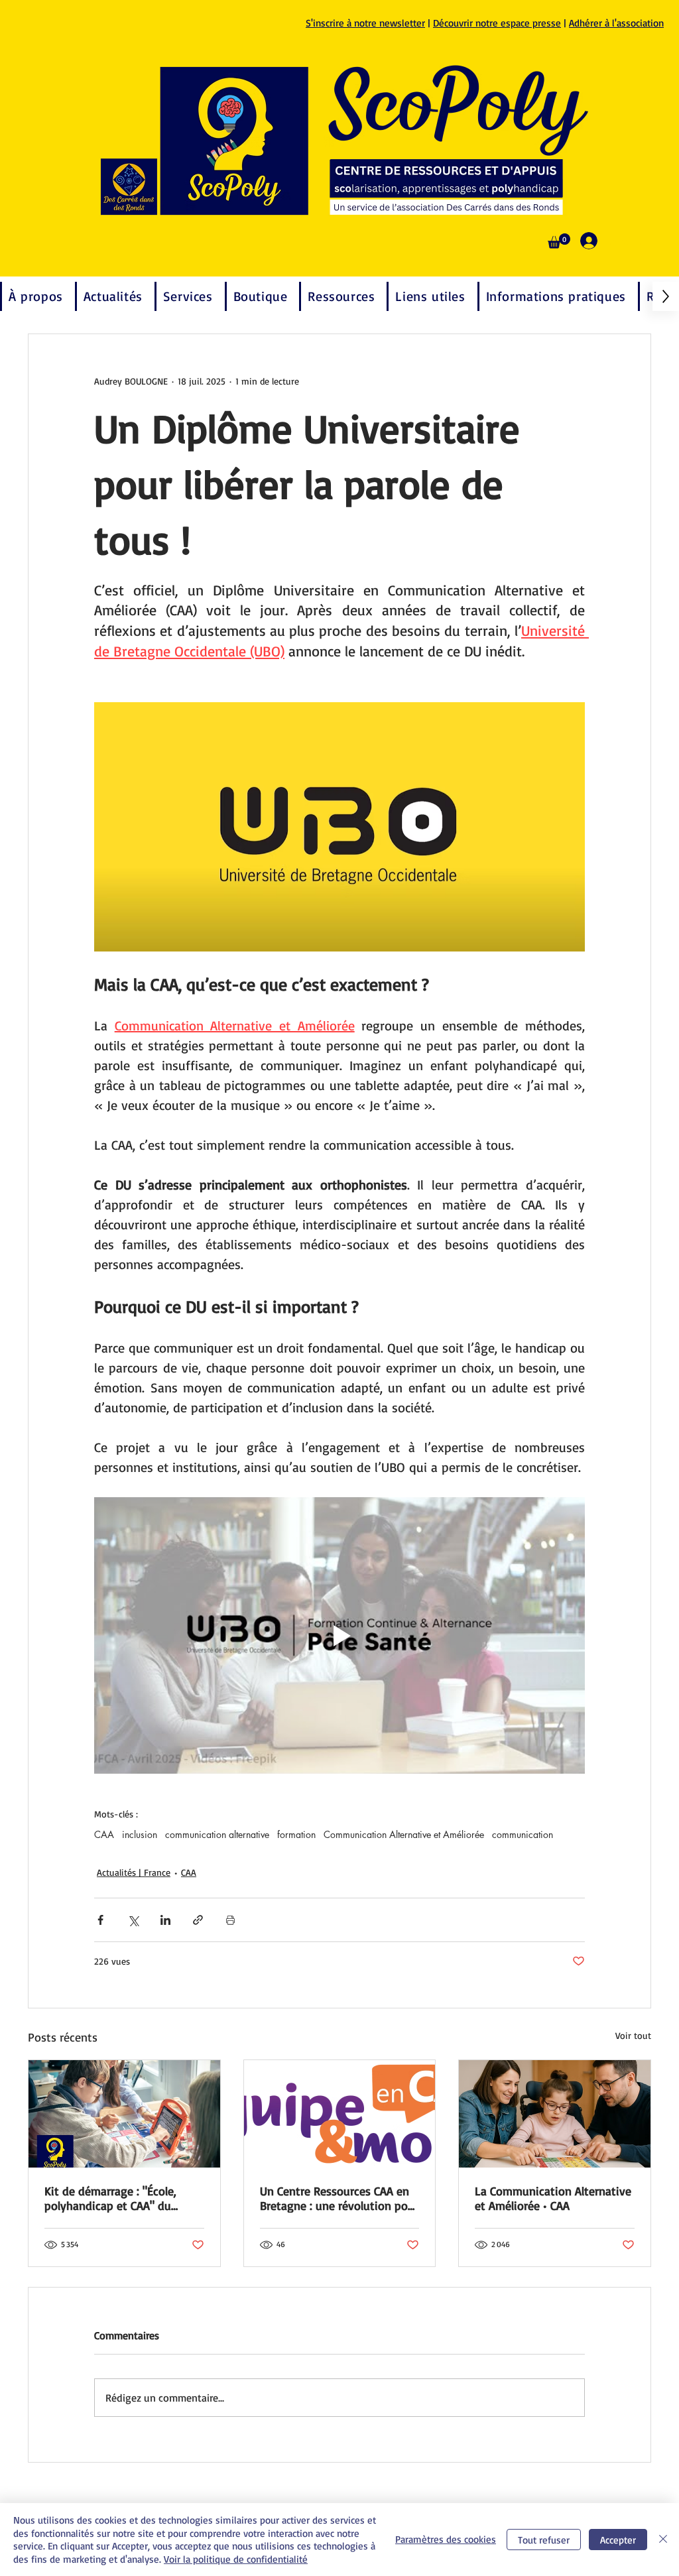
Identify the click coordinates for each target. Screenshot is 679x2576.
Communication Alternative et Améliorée (404, 1834)
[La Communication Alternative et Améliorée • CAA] (555, 2114)
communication (523, 1834)
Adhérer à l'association (616, 23)
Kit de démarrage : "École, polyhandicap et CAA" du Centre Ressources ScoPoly (113, 2198)
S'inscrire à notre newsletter (365, 23)
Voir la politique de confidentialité (236, 2559)
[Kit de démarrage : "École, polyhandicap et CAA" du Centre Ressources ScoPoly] (124, 2114)
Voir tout (633, 2035)
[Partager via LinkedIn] (165, 1920)
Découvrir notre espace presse (497, 23)
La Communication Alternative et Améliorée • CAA (553, 2198)
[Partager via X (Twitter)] (133, 1920)
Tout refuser (544, 2540)
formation (296, 1834)
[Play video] (339, 1635)
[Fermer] (663, 2540)
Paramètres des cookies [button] (446, 2539)
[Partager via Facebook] (100, 1920)
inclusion (140, 1834)
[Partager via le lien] (198, 1920)
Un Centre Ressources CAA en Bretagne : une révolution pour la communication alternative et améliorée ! (339, 2198)
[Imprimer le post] (230, 1920)
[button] (559, 241)
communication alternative (217, 1834)
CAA (104, 1834)
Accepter (618, 2540)
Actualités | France (134, 1872)
